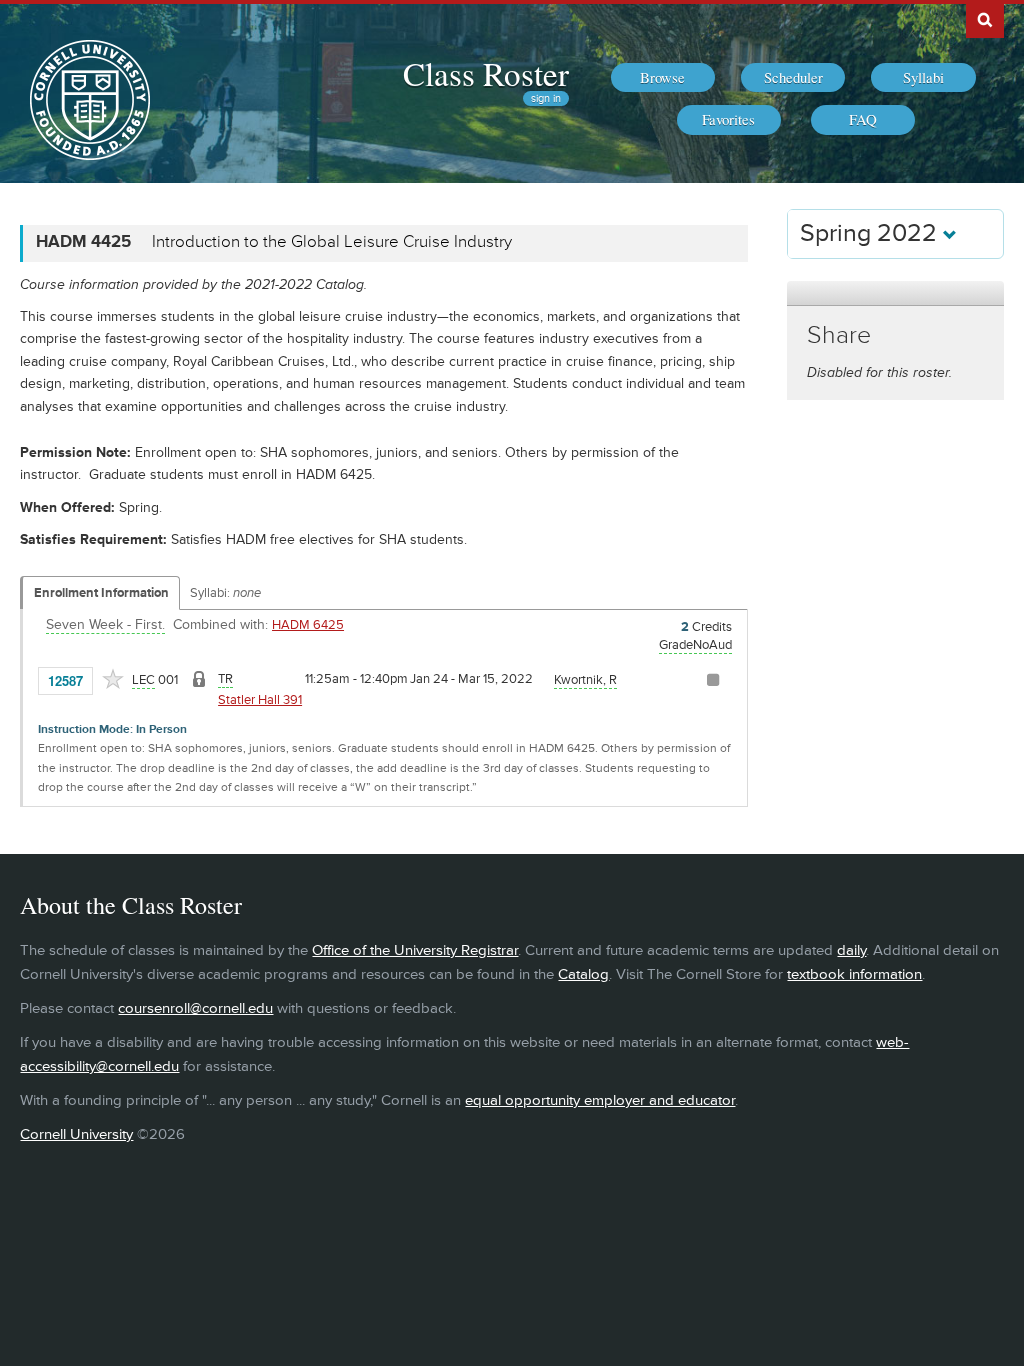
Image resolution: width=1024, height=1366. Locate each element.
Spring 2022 (871, 233)
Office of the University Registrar (415, 950)
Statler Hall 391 (260, 700)
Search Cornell (985, 19)
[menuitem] (663, 78)
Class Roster (486, 73)
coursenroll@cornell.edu (195, 1008)
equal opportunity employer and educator (600, 1100)
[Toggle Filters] (895, 293)
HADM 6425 (308, 625)
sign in (546, 98)
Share (839, 335)
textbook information (854, 974)
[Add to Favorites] (113, 679)
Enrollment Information (101, 593)
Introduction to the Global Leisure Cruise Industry (332, 242)
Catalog (583, 974)
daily (851, 950)
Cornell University (76, 1134)
